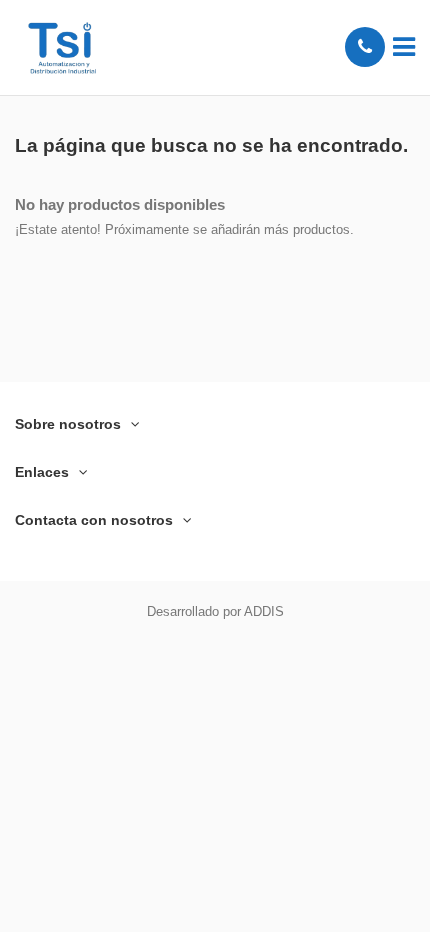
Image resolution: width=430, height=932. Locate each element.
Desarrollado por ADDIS (215, 611)
